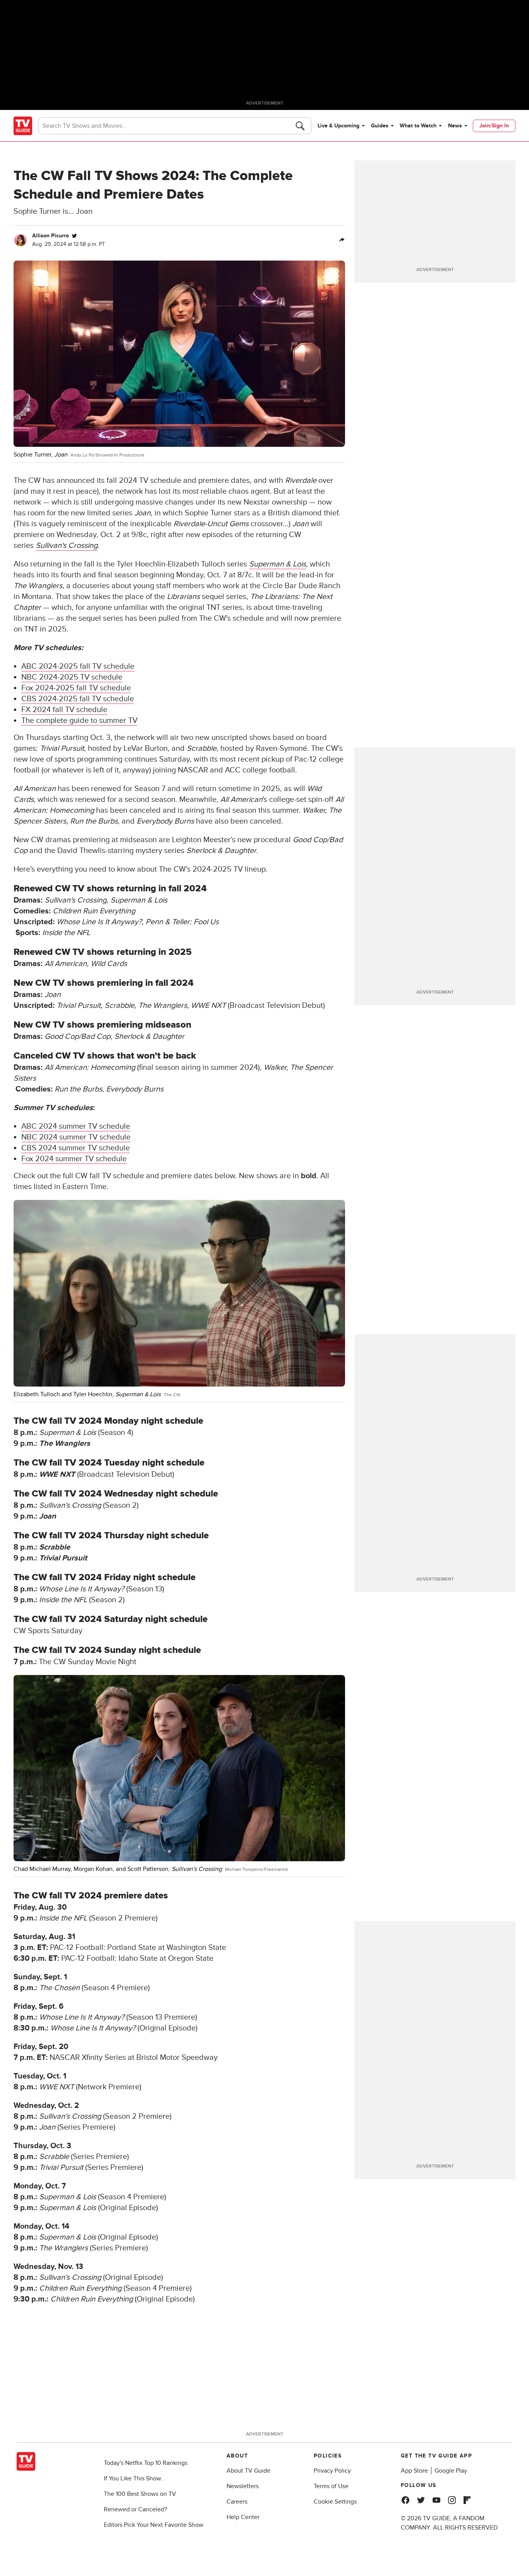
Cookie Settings (335, 2502)
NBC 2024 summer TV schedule (76, 1137)
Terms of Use (331, 2486)
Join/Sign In (494, 126)
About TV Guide (248, 2471)
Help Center (243, 2517)
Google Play (451, 2471)
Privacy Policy (332, 2471)
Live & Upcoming (338, 126)
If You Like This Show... (135, 2478)
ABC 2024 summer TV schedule (76, 1126)
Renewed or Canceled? (135, 2509)
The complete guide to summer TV (79, 721)
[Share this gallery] (342, 240)
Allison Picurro (51, 236)
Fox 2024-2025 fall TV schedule (76, 688)
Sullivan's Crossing (67, 546)
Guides (380, 126)
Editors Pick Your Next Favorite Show (154, 2525)
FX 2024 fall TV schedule (64, 710)
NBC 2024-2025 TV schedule (72, 677)
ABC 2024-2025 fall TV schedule (78, 666)
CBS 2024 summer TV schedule (76, 1148)
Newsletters (243, 2486)
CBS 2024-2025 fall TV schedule (78, 699)
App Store (414, 2471)
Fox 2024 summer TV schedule (74, 1159)
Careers (237, 2502)
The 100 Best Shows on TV (140, 2494)
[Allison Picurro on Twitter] (74, 236)
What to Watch (418, 126)
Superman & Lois (277, 564)
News (455, 126)
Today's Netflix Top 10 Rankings (146, 2463)
